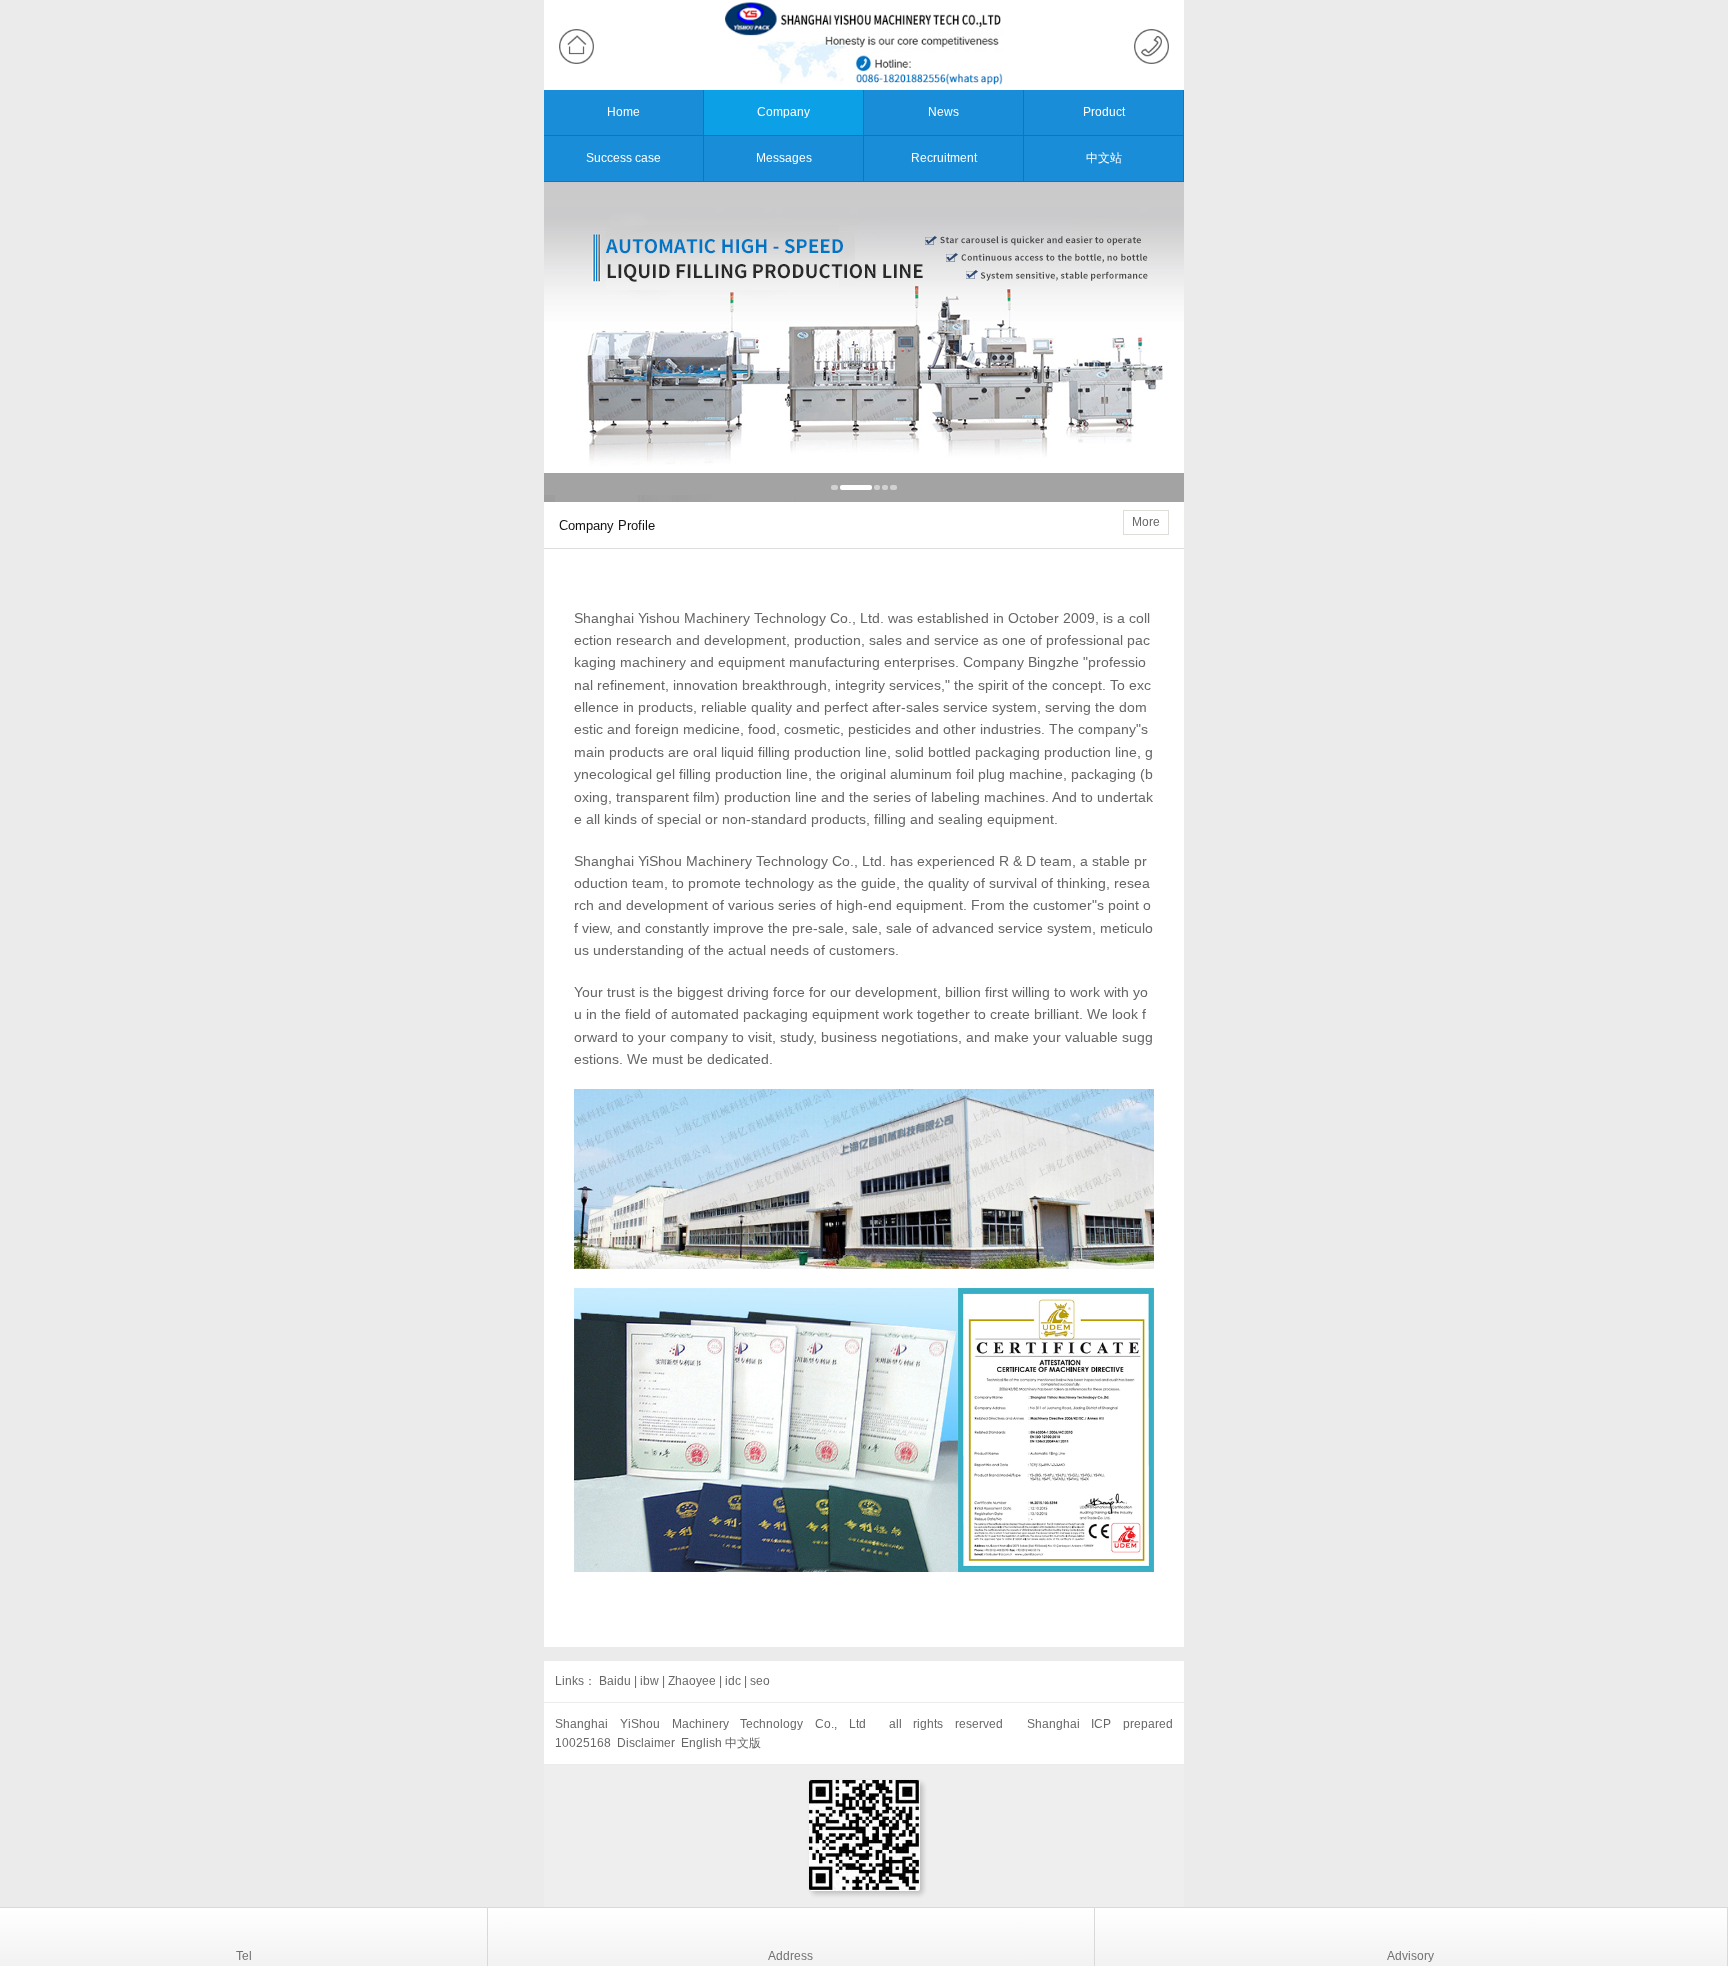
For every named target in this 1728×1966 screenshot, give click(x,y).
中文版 (743, 1743)
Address (790, 1956)
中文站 (1104, 158)
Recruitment (944, 158)
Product (1104, 112)
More (1146, 522)
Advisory (1410, 1956)
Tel (244, 1956)
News (943, 112)
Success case (623, 158)
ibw (649, 1681)
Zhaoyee (692, 1681)
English (701, 1743)
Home (623, 112)
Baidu (615, 1681)
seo (760, 1681)
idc (733, 1681)
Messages (784, 158)
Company (783, 112)
